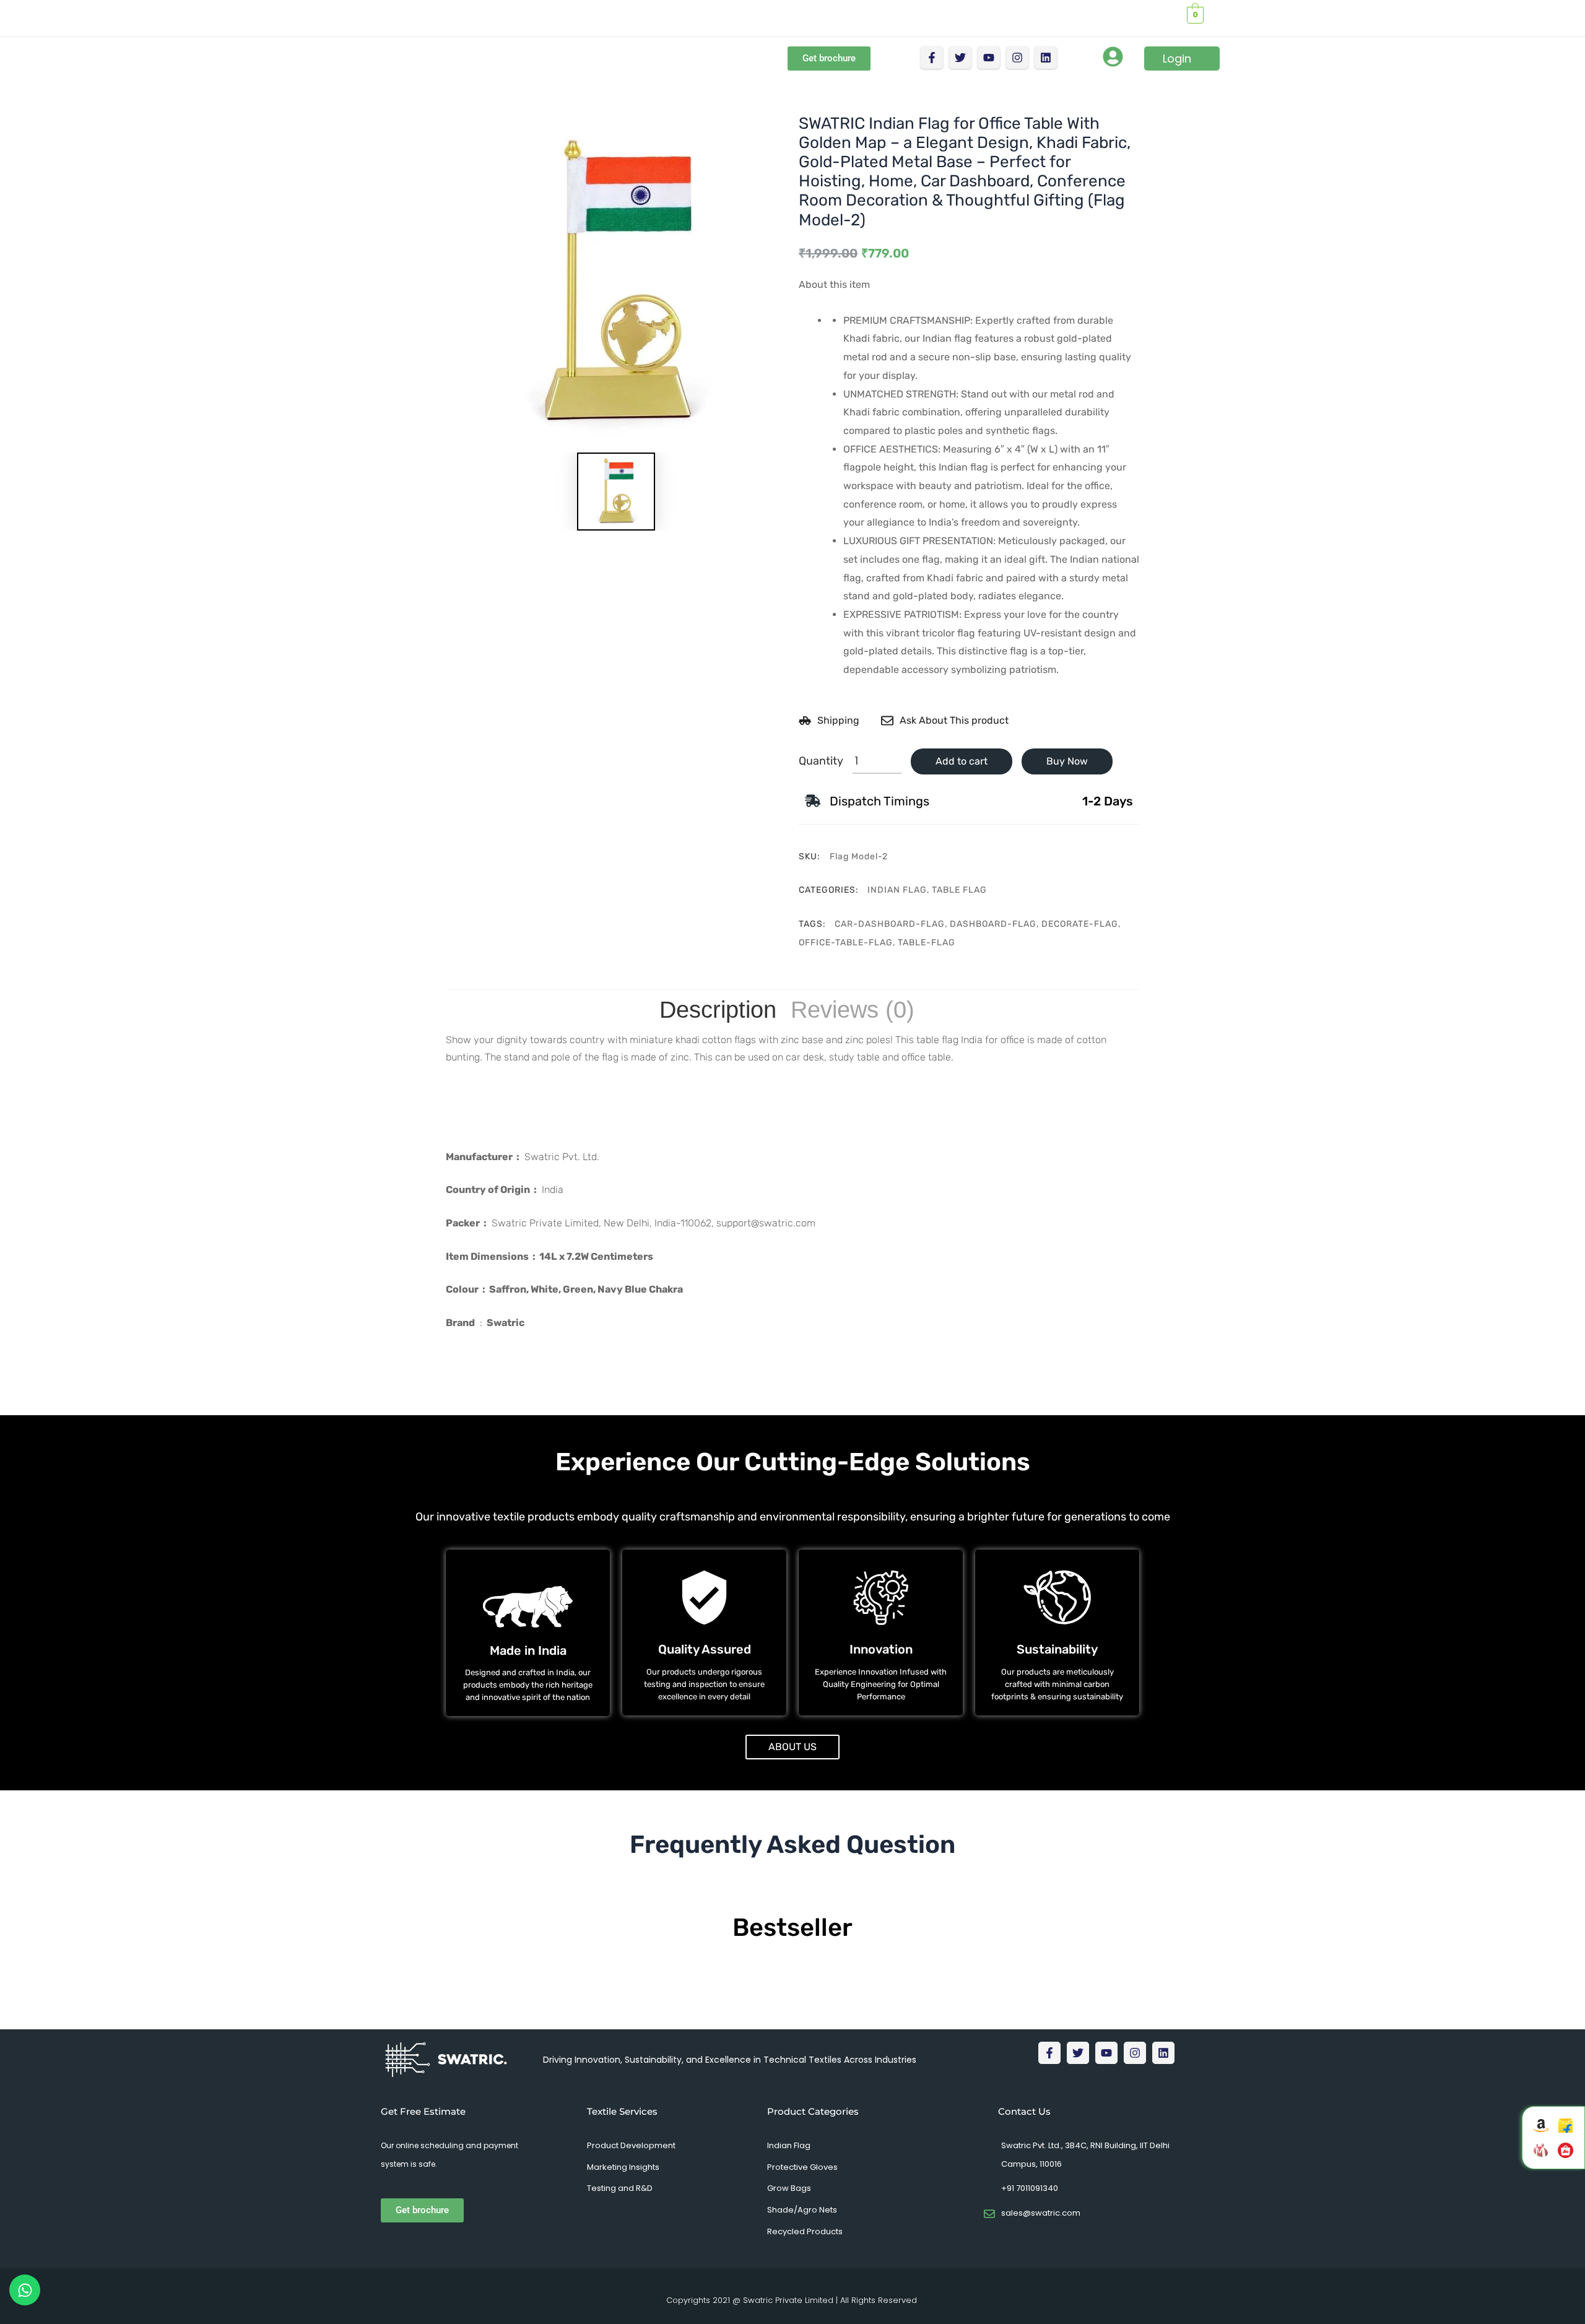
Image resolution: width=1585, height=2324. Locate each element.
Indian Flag (897, 890)
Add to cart (962, 761)
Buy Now (1067, 761)
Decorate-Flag (1080, 924)
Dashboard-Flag (993, 924)
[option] (616, 284)
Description (718, 1010)
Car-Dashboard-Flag (890, 924)
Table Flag (959, 890)
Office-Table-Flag (846, 943)
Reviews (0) (853, 1010)
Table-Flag (927, 943)
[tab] (718, 1010)
